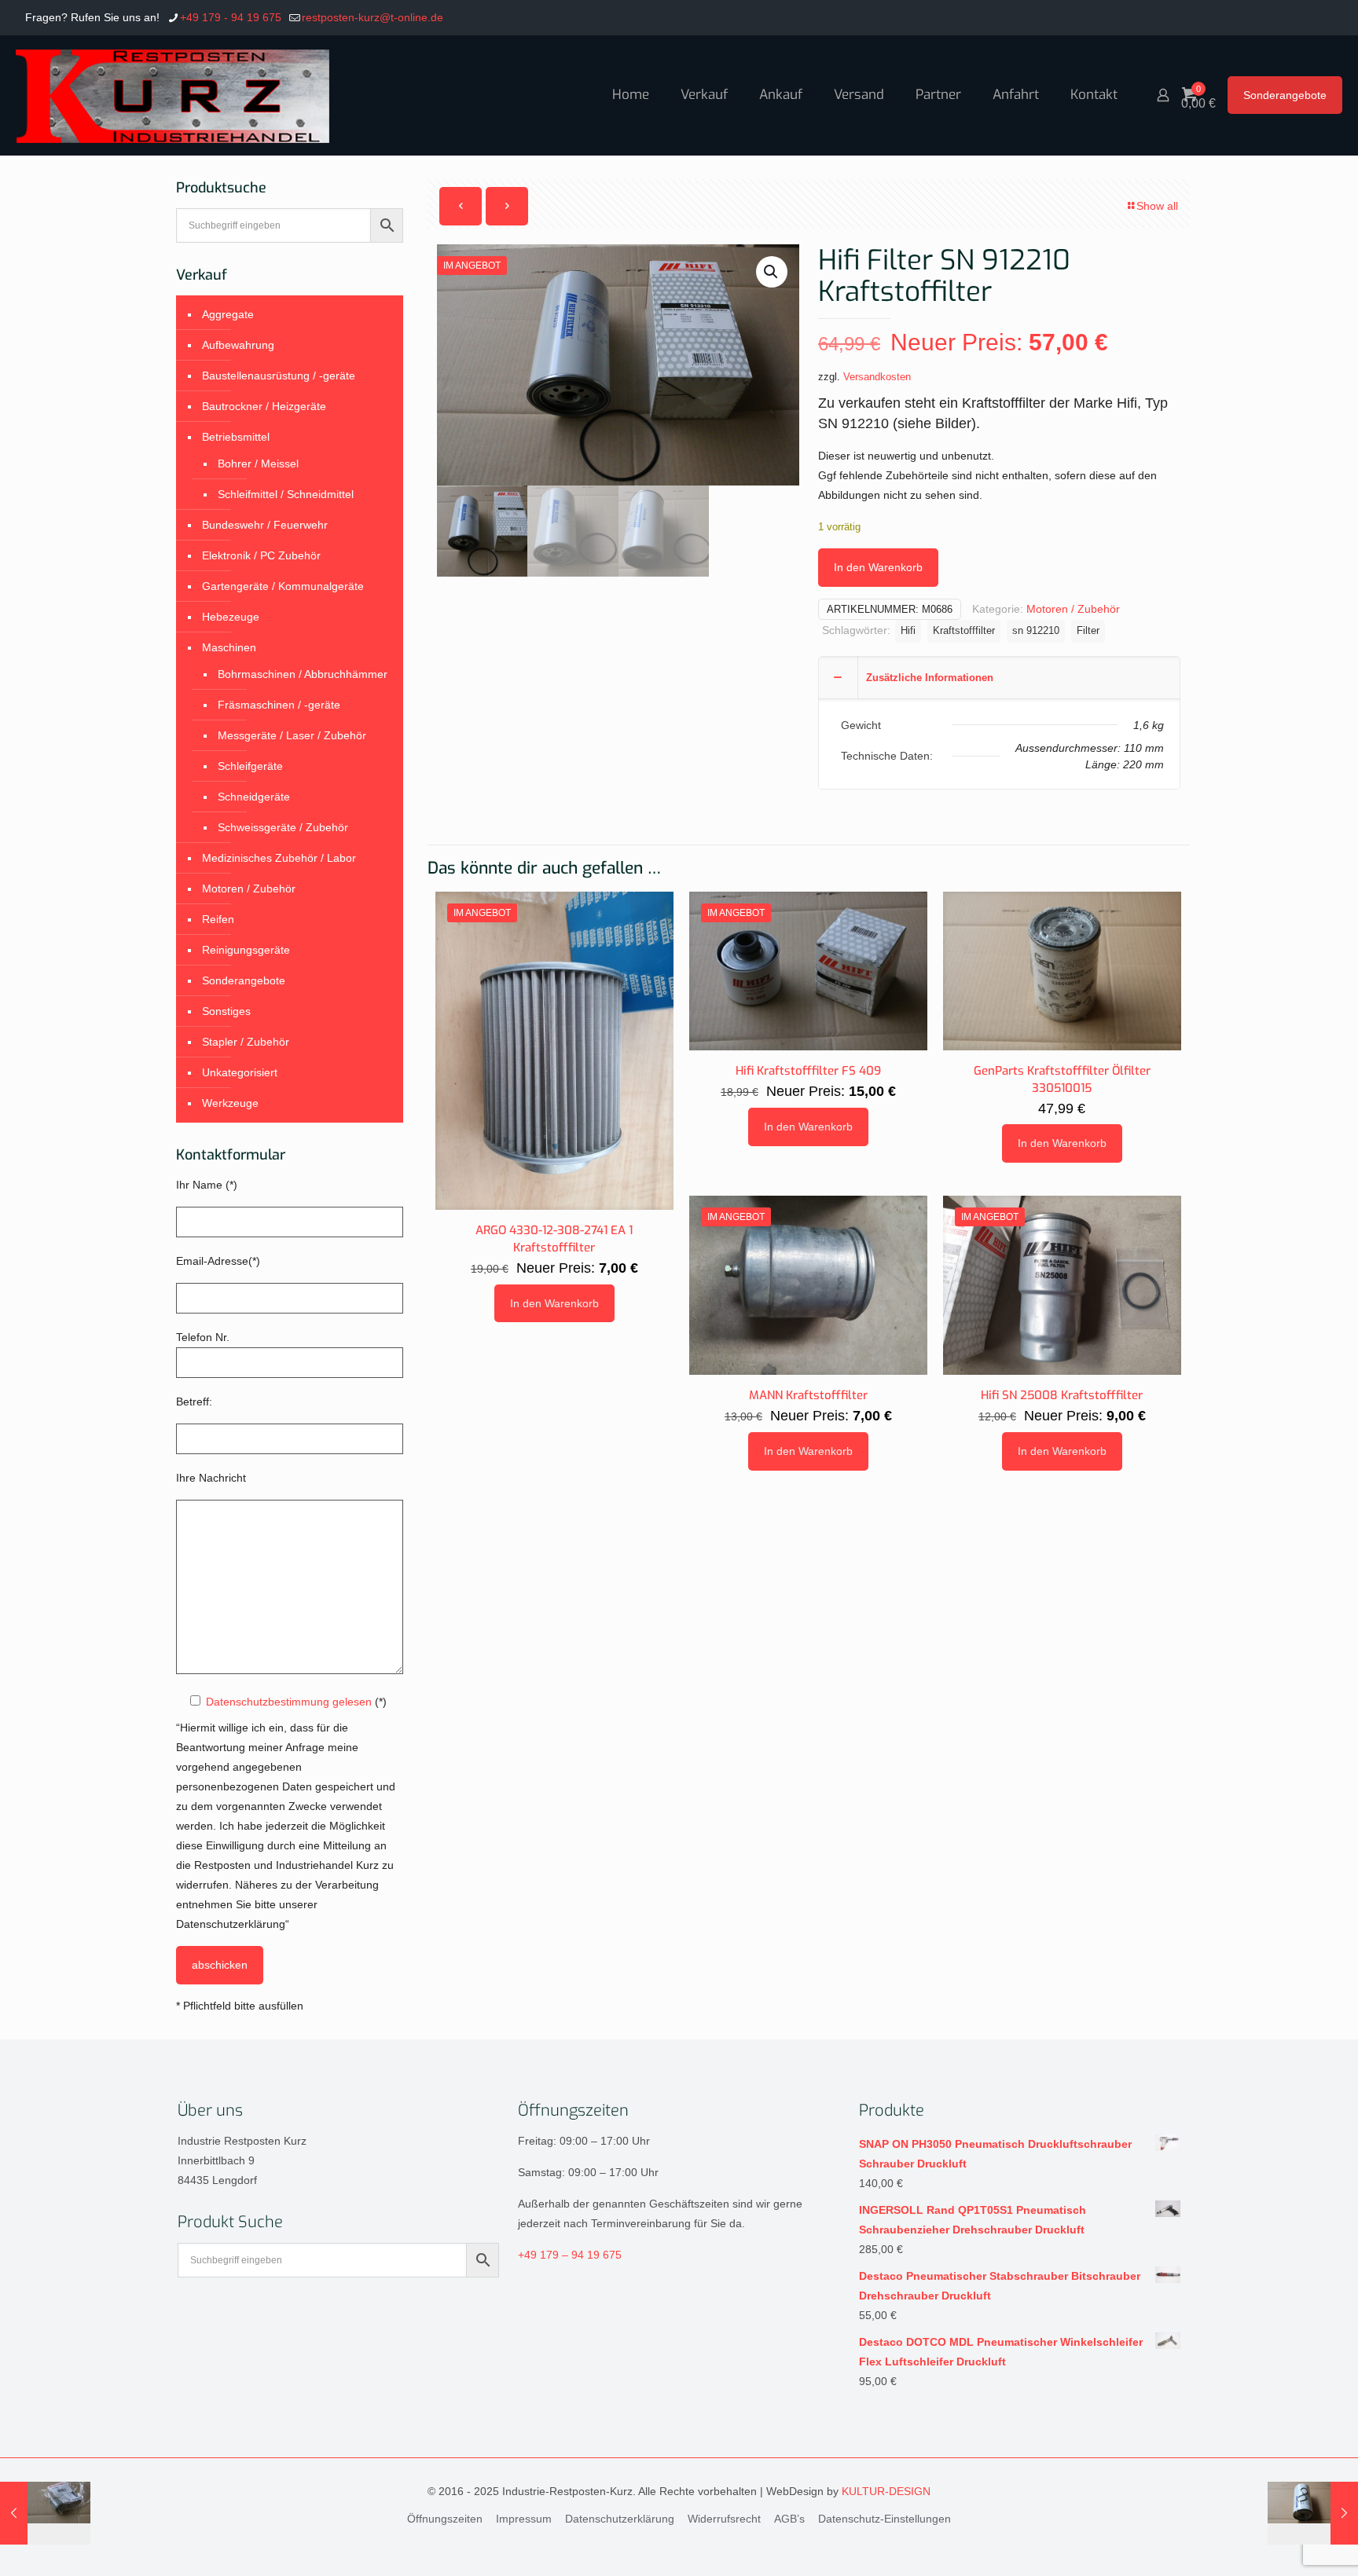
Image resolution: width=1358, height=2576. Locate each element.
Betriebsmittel (236, 437)
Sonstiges (226, 1011)
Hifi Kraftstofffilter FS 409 (808, 1071)
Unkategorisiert (240, 1072)
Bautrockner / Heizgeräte (264, 406)
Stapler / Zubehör (246, 1042)
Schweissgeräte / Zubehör (283, 827)
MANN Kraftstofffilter (808, 1395)
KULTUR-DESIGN (886, 2491)
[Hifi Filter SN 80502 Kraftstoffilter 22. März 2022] (45, 2513)
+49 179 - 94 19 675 (231, 17)
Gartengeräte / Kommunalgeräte (283, 586)
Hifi (908, 631)
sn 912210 (1036, 631)
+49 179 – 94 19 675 (570, 2255)
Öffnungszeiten (445, 2519)
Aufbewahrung (238, 345)
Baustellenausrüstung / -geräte (279, 376)
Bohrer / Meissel (258, 464)
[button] (772, 272)
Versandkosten (877, 377)
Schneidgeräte (254, 797)
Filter (1088, 631)
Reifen (218, 919)
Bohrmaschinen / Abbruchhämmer (303, 674)
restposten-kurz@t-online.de (373, 17)
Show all (1157, 206)
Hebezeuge (231, 617)
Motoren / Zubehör (1073, 609)
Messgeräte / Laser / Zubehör (292, 735)
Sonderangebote (1285, 95)
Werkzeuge (230, 1103)
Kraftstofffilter (964, 631)
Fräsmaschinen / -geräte (279, 705)
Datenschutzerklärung (620, 2519)
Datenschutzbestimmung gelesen (289, 1702)
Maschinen (229, 647)
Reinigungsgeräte (246, 950)
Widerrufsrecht (724, 2519)
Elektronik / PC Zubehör (261, 555)
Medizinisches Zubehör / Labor (279, 858)
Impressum (524, 2519)
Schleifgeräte (250, 766)
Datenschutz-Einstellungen (885, 2519)
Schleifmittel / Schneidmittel (286, 494)
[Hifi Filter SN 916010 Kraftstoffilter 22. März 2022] (1313, 2513)
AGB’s (789, 2519)
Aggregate (228, 314)
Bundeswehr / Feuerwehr (265, 525)
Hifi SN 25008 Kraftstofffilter (1062, 1395)
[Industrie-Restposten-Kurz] (173, 95)
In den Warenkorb (878, 567)
